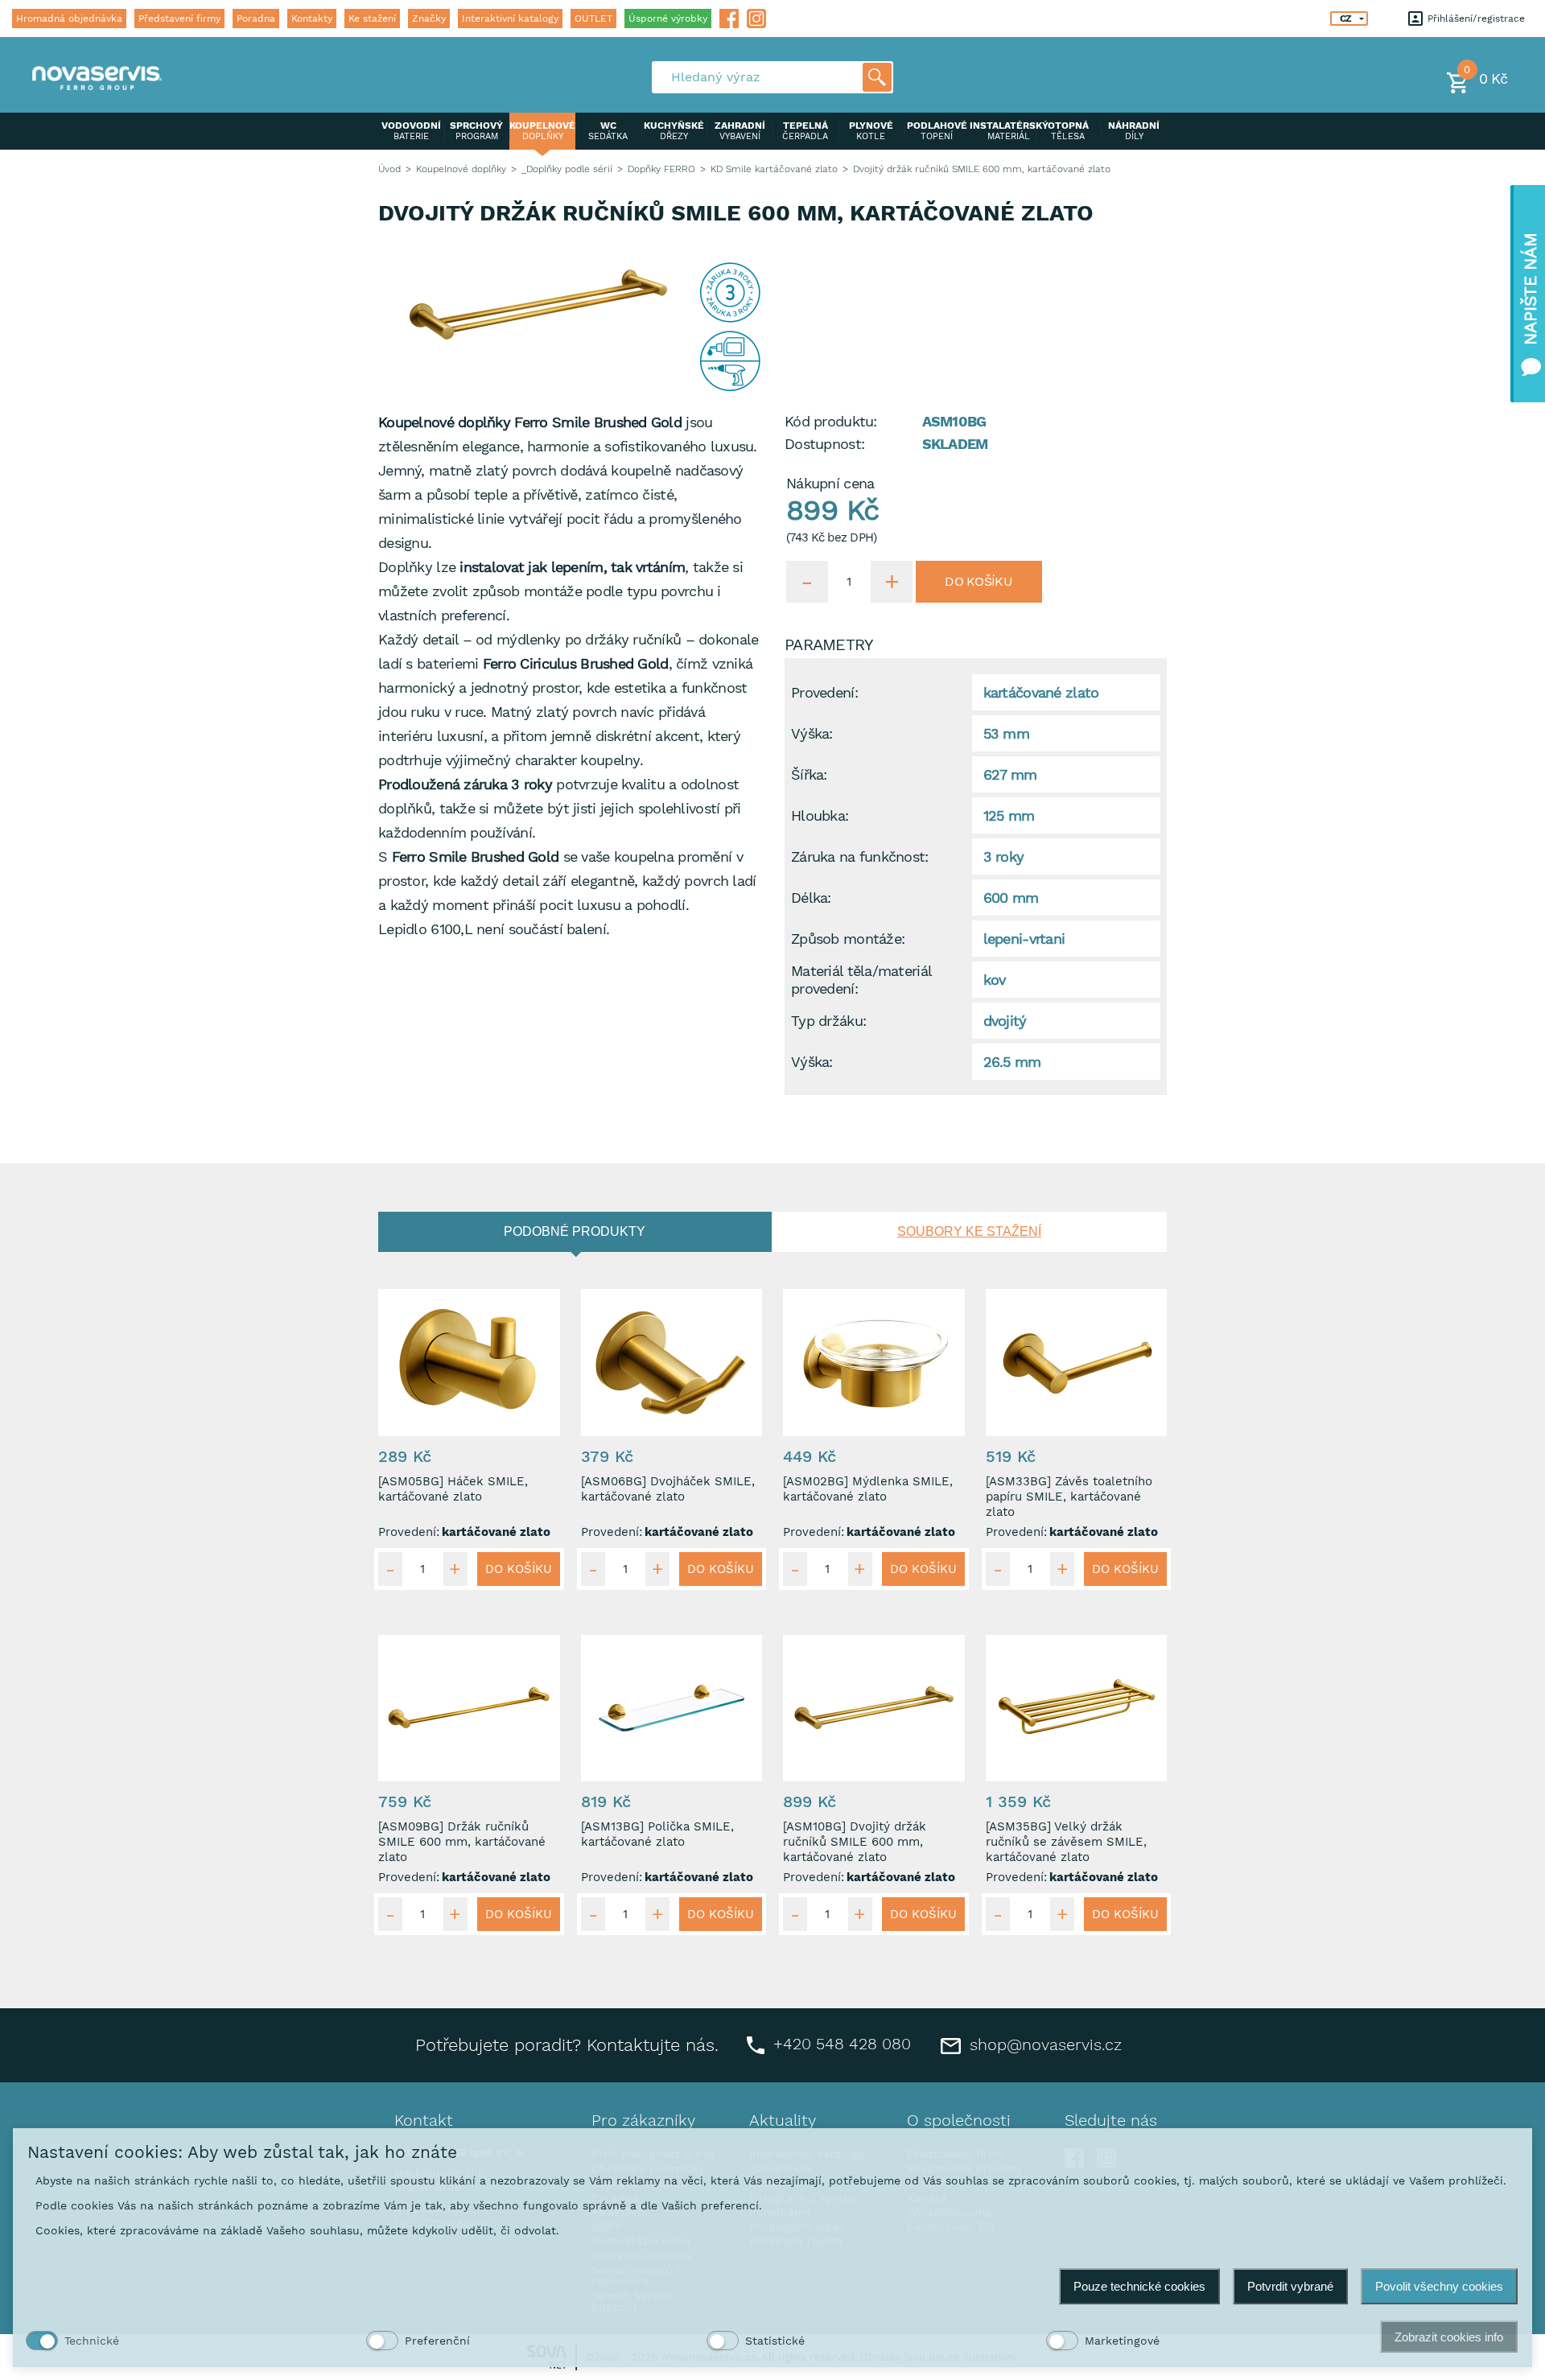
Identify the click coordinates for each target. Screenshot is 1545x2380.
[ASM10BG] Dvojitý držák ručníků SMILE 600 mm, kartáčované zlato (855, 1842)
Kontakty (312, 19)
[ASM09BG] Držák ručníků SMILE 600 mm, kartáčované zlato (462, 1842)
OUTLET (593, 19)
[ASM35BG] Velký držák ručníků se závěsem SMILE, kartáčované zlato (1066, 1842)
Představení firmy (179, 19)
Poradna (256, 19)
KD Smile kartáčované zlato (774, 169)
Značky (429, 19)
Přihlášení (1448, 19)
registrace (1501, 19)
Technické (92, 2341)
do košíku (978, 581)
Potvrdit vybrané (1290, 2286)
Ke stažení (372, 19)
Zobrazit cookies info (1449, 2337)
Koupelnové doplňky (461, 169)
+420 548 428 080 (840, 2044)
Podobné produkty (575, 1231)
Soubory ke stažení (969, 1231)
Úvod (389, 169)
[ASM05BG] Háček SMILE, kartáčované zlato (453, 1489)
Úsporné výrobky (668, 19)
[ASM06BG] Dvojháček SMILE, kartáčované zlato (668, 1489)
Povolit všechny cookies (1439, 2286)
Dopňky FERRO (661, 169)
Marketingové (1122, 2341)
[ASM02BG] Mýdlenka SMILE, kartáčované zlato (868, 1489)
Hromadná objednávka (69, 19)
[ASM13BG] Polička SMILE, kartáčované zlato (657, 1834)
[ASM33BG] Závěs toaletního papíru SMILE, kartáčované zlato (1069, 1497)
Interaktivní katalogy (510, 19)
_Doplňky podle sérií (567, 169)
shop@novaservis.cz (1043, 2044)
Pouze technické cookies (1139, 2286)
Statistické (775, 2341)
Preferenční (437, 2341)
